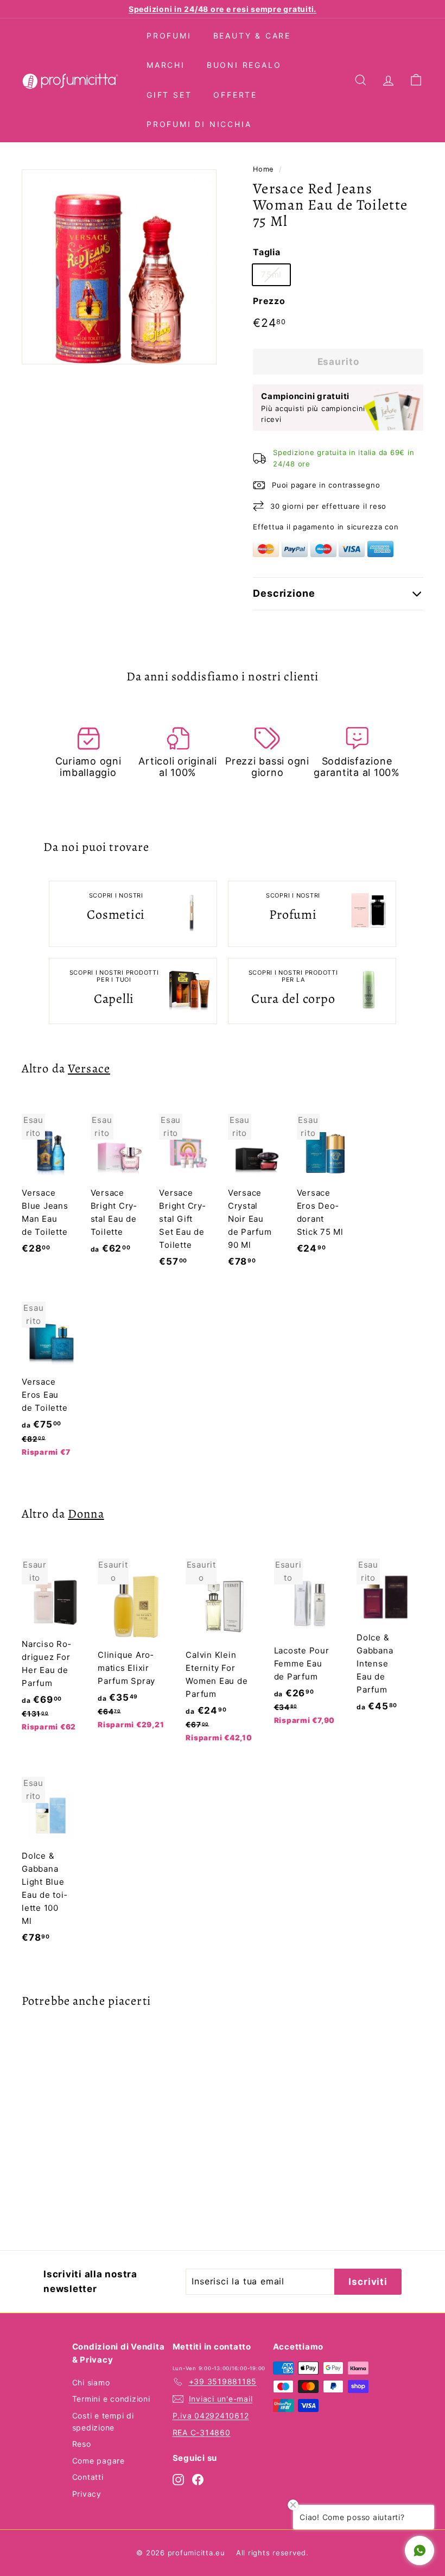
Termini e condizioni (111, 2399)
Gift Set (169, 95)
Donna (86, 1514)
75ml (271, 274)
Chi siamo (91, 2382)
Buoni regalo (244, 65)
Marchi (166, 65)
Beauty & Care (252, 36)
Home (263, 169)
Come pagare (98, 2461)
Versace (89, 1068)
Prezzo (269, 301)
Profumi (169, 36)
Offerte (235, 95)
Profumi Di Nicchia (199, 124)
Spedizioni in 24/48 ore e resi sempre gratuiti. (223, 9)
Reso (82, 2444)
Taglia (267, 252)
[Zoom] (119, 267)
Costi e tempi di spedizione (103, 2422)
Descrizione (284, 593)
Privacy (87, 2494)
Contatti (88, 2477)
